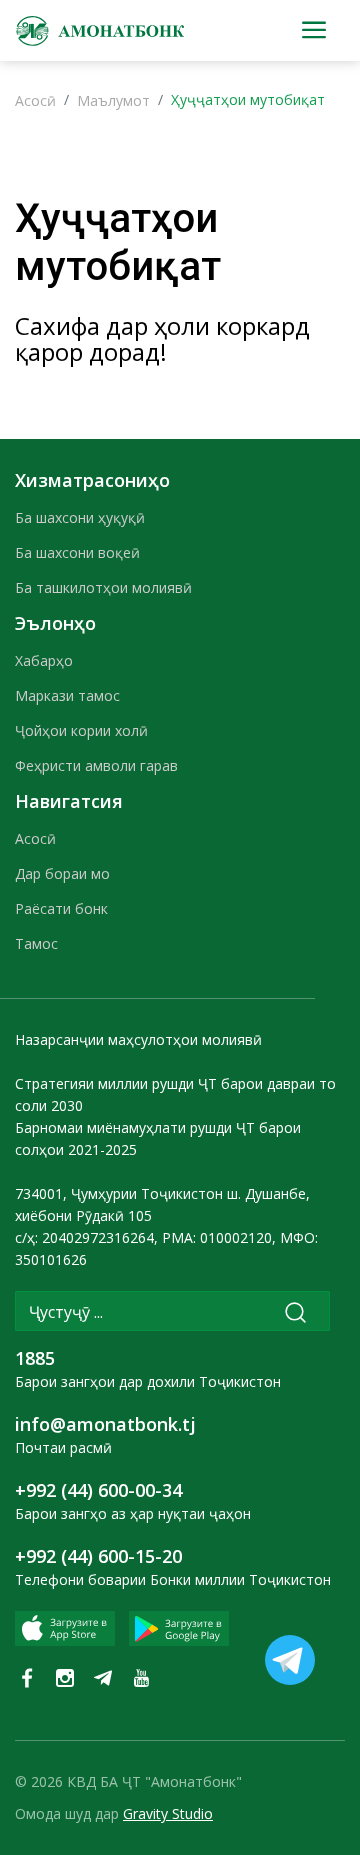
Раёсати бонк (61, 908)
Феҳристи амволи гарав (96, 765)
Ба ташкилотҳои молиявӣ (103, 587)
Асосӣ (35, 100)
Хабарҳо (44, 660)
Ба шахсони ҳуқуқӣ (80, 517)
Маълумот (113, 100)
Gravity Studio (168, 1813)
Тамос (36, 943)
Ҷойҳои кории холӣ (81, 730)
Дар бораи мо (62, 873)
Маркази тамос (67, 695)
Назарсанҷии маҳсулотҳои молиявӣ (138, 1039)
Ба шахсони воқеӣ (77, 552)
